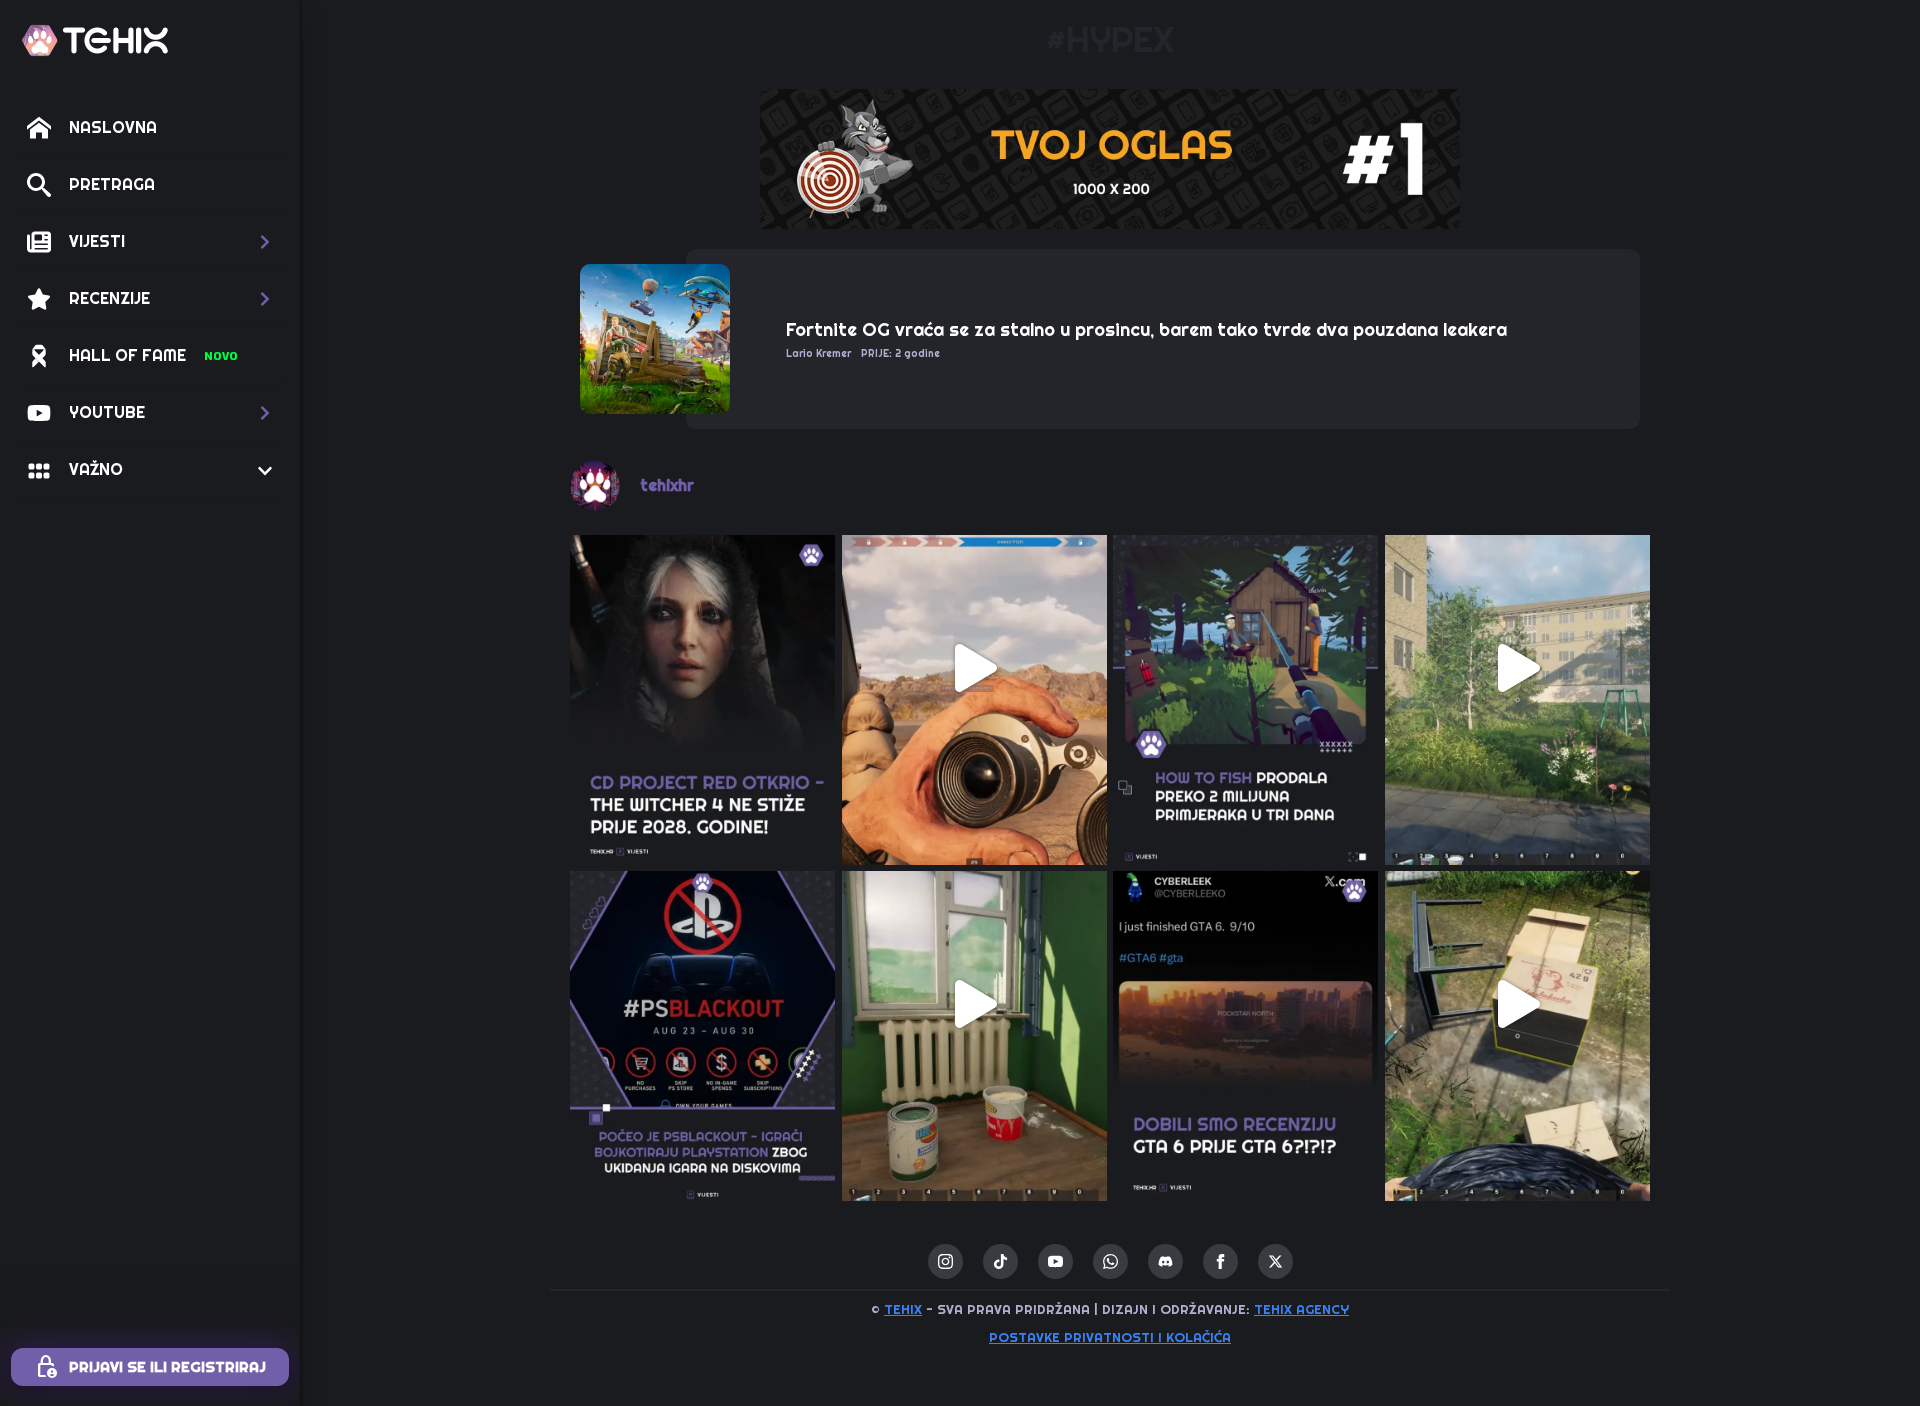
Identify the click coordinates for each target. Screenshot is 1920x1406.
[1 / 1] (1110, 159)
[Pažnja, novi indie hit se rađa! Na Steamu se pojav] (1246, 668)
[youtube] (1055, 1261)
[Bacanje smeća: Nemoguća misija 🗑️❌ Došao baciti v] (1518, 1004)
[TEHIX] (95, 40)
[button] (150, 242)
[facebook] (1220, 1261)
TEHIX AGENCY (1301, 1309)
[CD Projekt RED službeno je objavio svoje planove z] (703, 668)
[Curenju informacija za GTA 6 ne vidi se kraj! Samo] (1246, 1004)
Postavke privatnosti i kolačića (1110, 1337)
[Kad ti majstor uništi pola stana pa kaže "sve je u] (975, 1004)
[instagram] (945, 1261)
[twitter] (1275, 1261)
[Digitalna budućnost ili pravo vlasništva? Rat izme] (703, 1004)
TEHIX (903, 1309)
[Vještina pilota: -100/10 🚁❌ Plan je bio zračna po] (975, 668)
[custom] (1000, 1261)
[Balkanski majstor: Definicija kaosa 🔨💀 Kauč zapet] (1518, 668)
